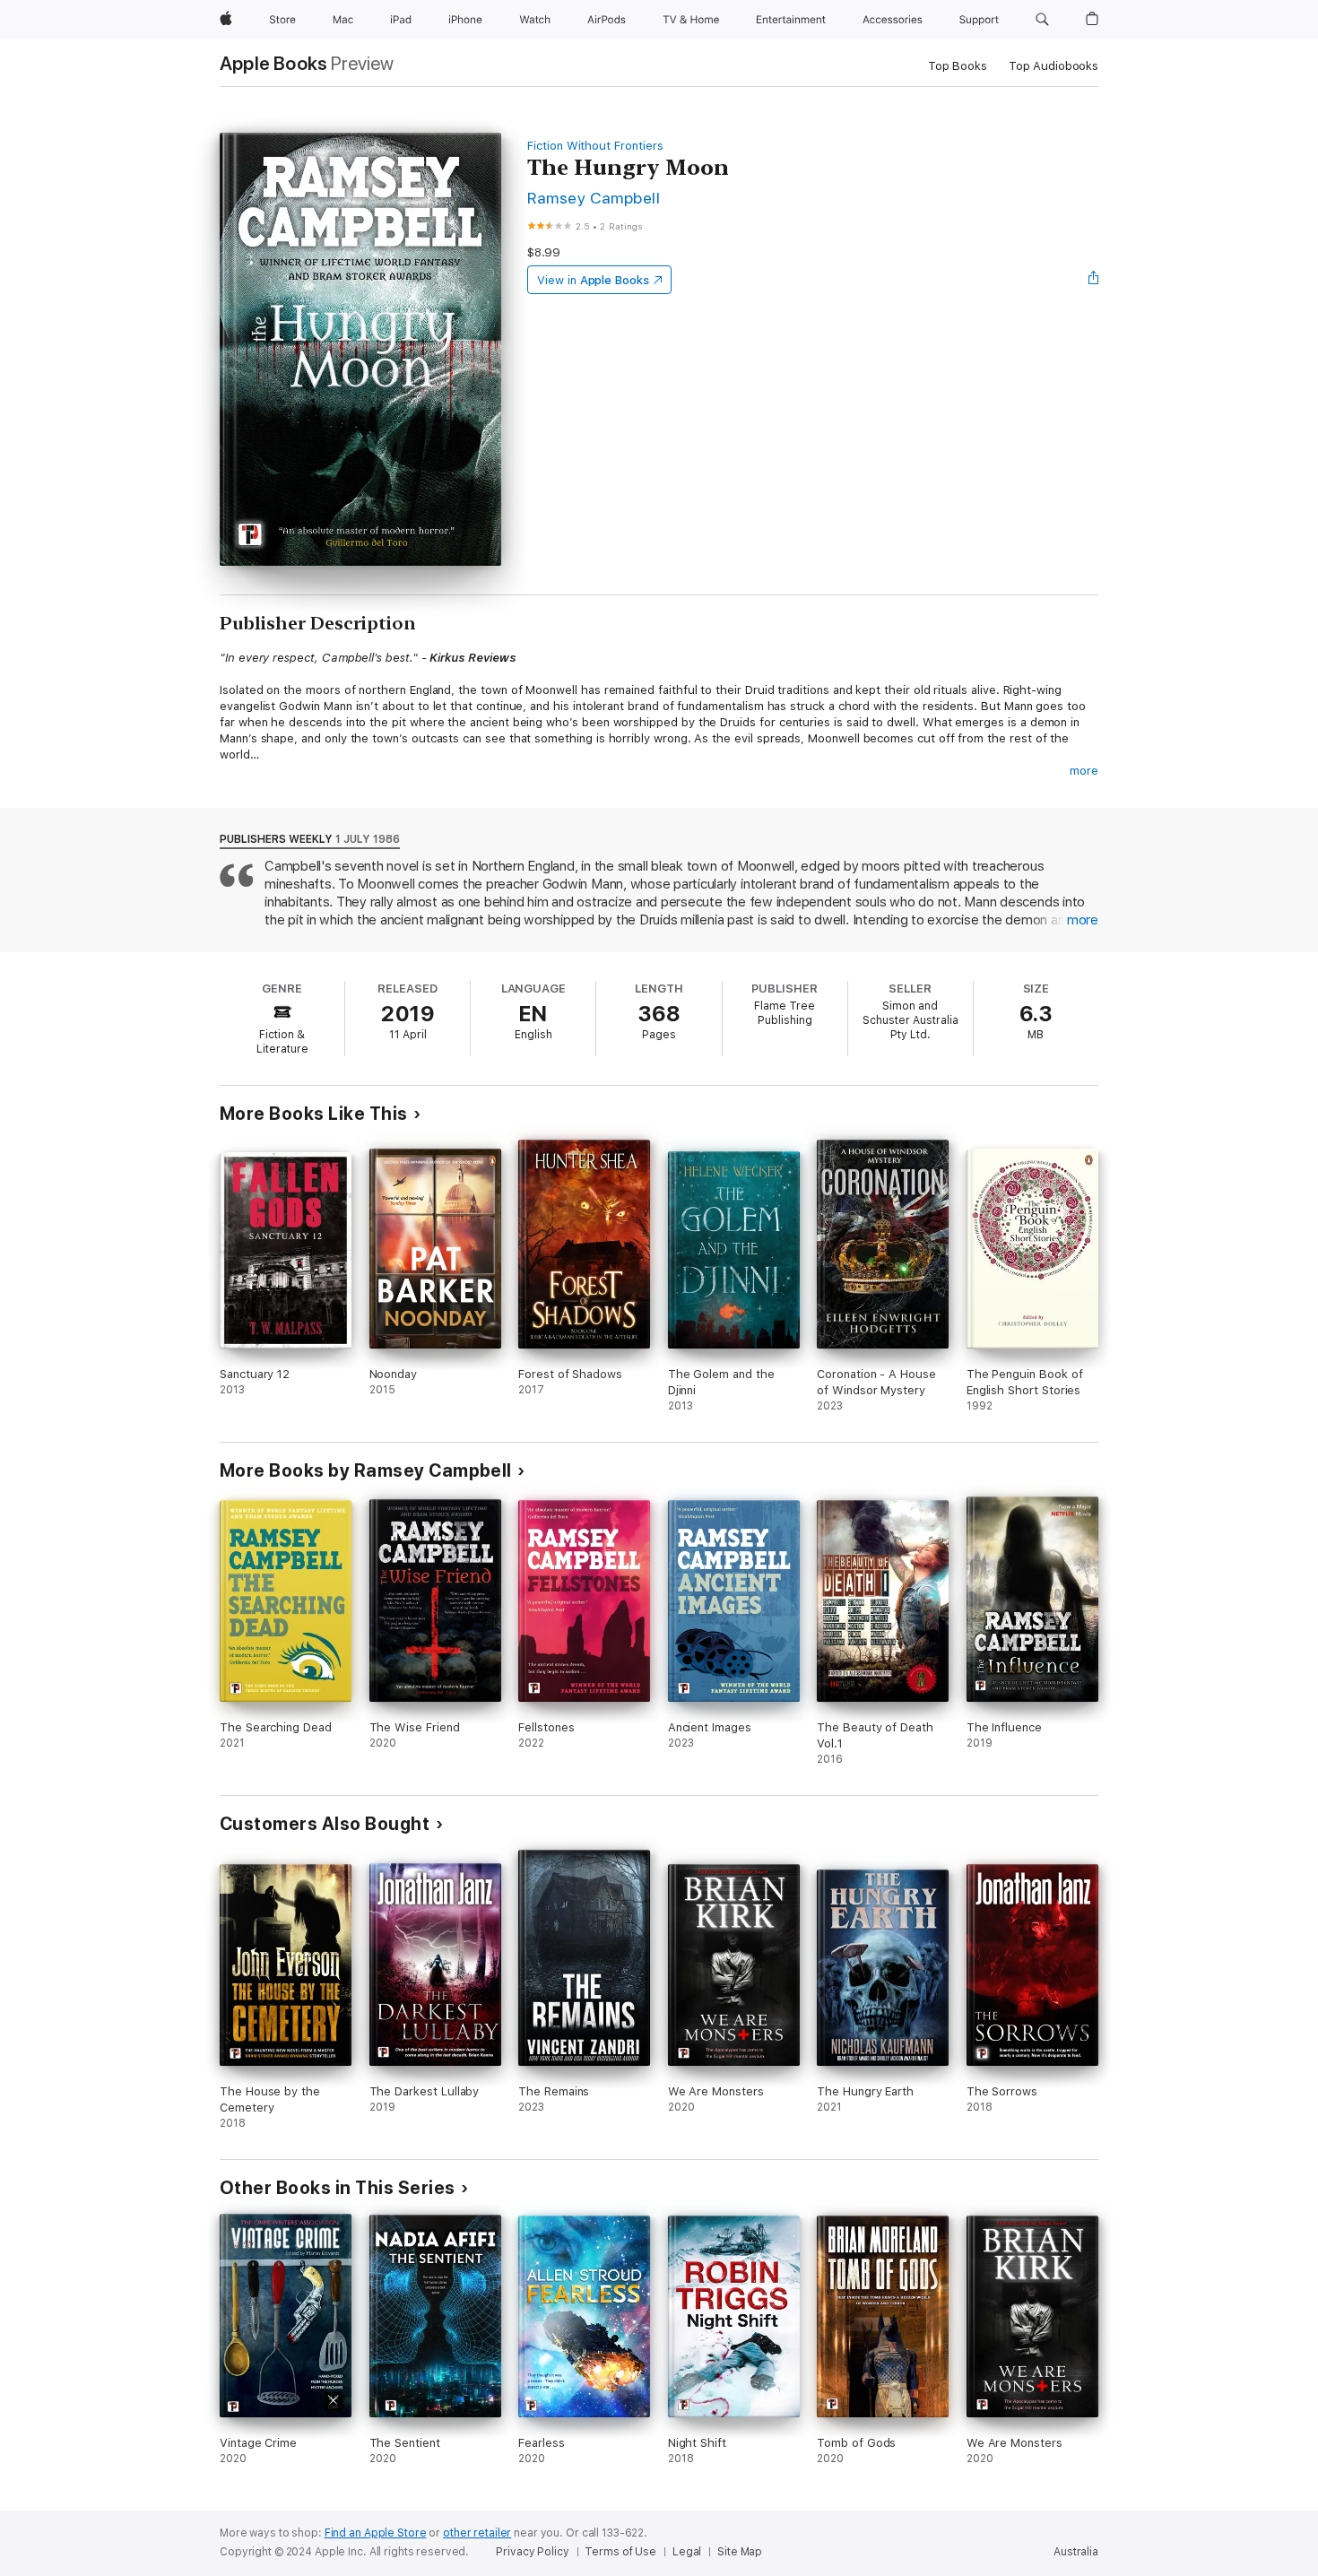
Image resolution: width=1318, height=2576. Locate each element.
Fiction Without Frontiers (595, 146)
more (1084, 771)
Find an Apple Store (376, 2533)
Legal (687, 2552)
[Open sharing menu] (1094, 280)
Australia (1076, 2552)
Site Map (740, 2552)
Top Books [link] (958, 66)
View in (593, 280)
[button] (1042, 20)
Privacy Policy (532, 2552)
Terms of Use (620, 2552)
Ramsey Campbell (594, 198)
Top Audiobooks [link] (1054, 66)
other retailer (477, 2533)
